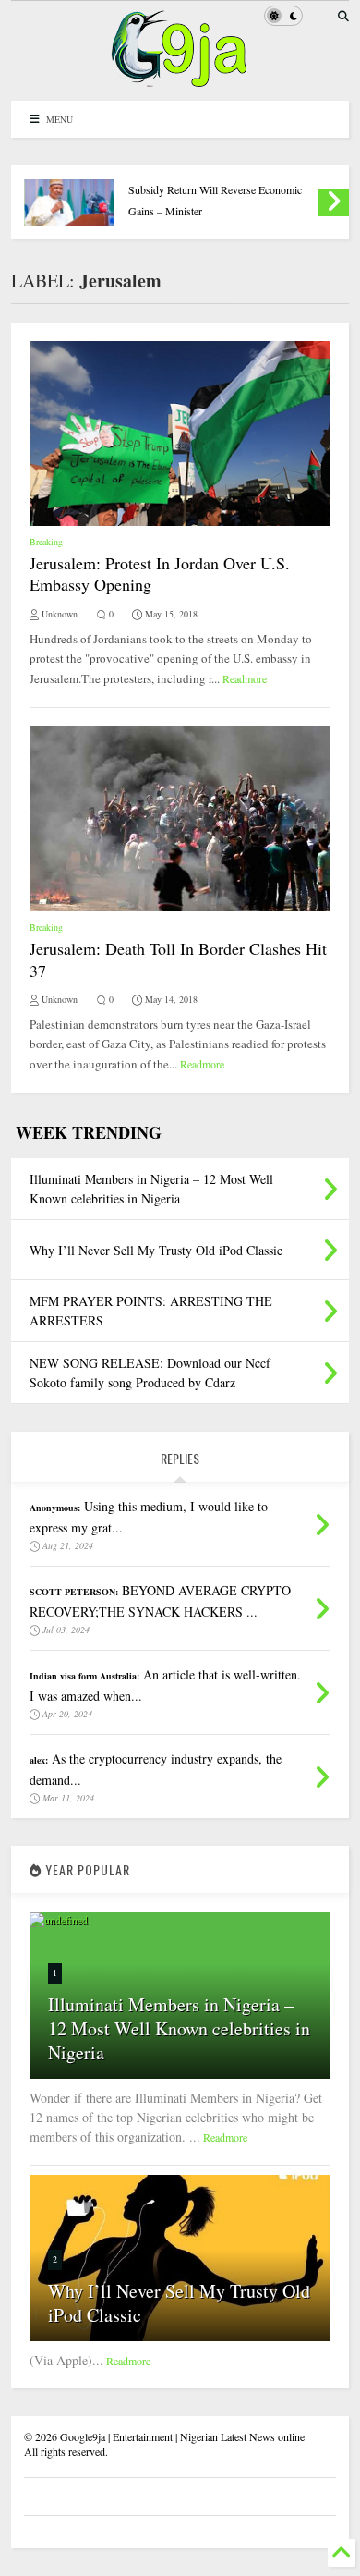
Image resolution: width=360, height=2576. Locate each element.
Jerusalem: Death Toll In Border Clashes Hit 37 (178, 959)
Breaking (46, 542)
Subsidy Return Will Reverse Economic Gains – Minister (215, 200)
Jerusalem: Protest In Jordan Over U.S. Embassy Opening (160, 574)
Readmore (245, 678)
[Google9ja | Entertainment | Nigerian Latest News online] (180, 78)
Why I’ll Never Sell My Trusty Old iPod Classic (179, 2303)
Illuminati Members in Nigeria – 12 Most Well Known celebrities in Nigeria (179, 2028)
